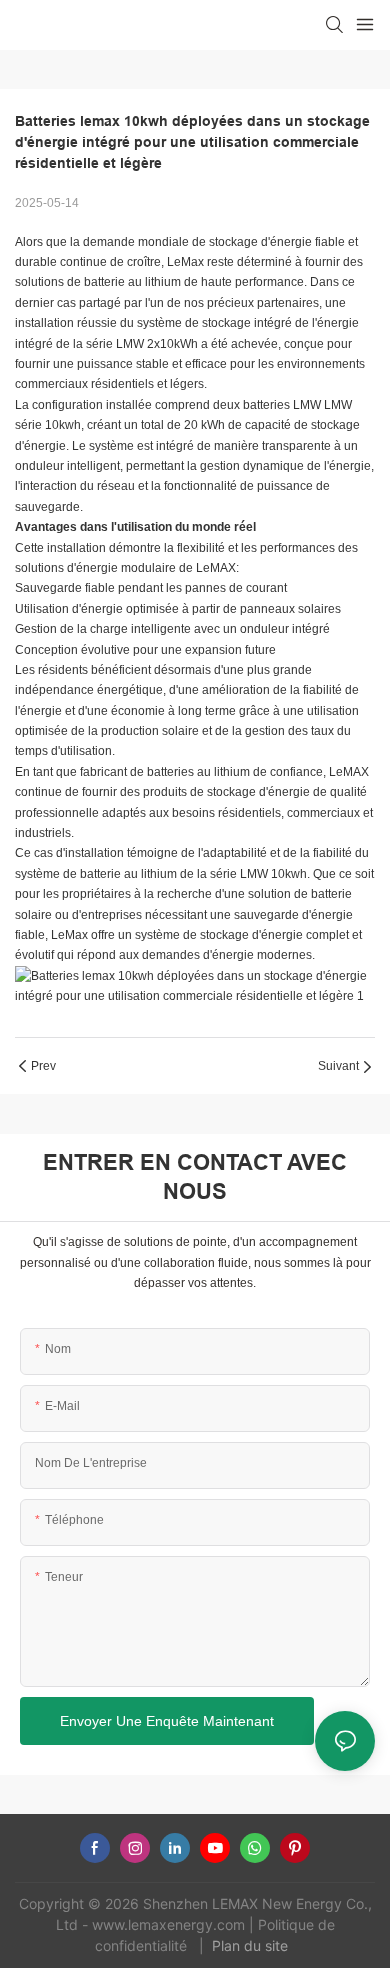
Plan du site (252, 1945)
